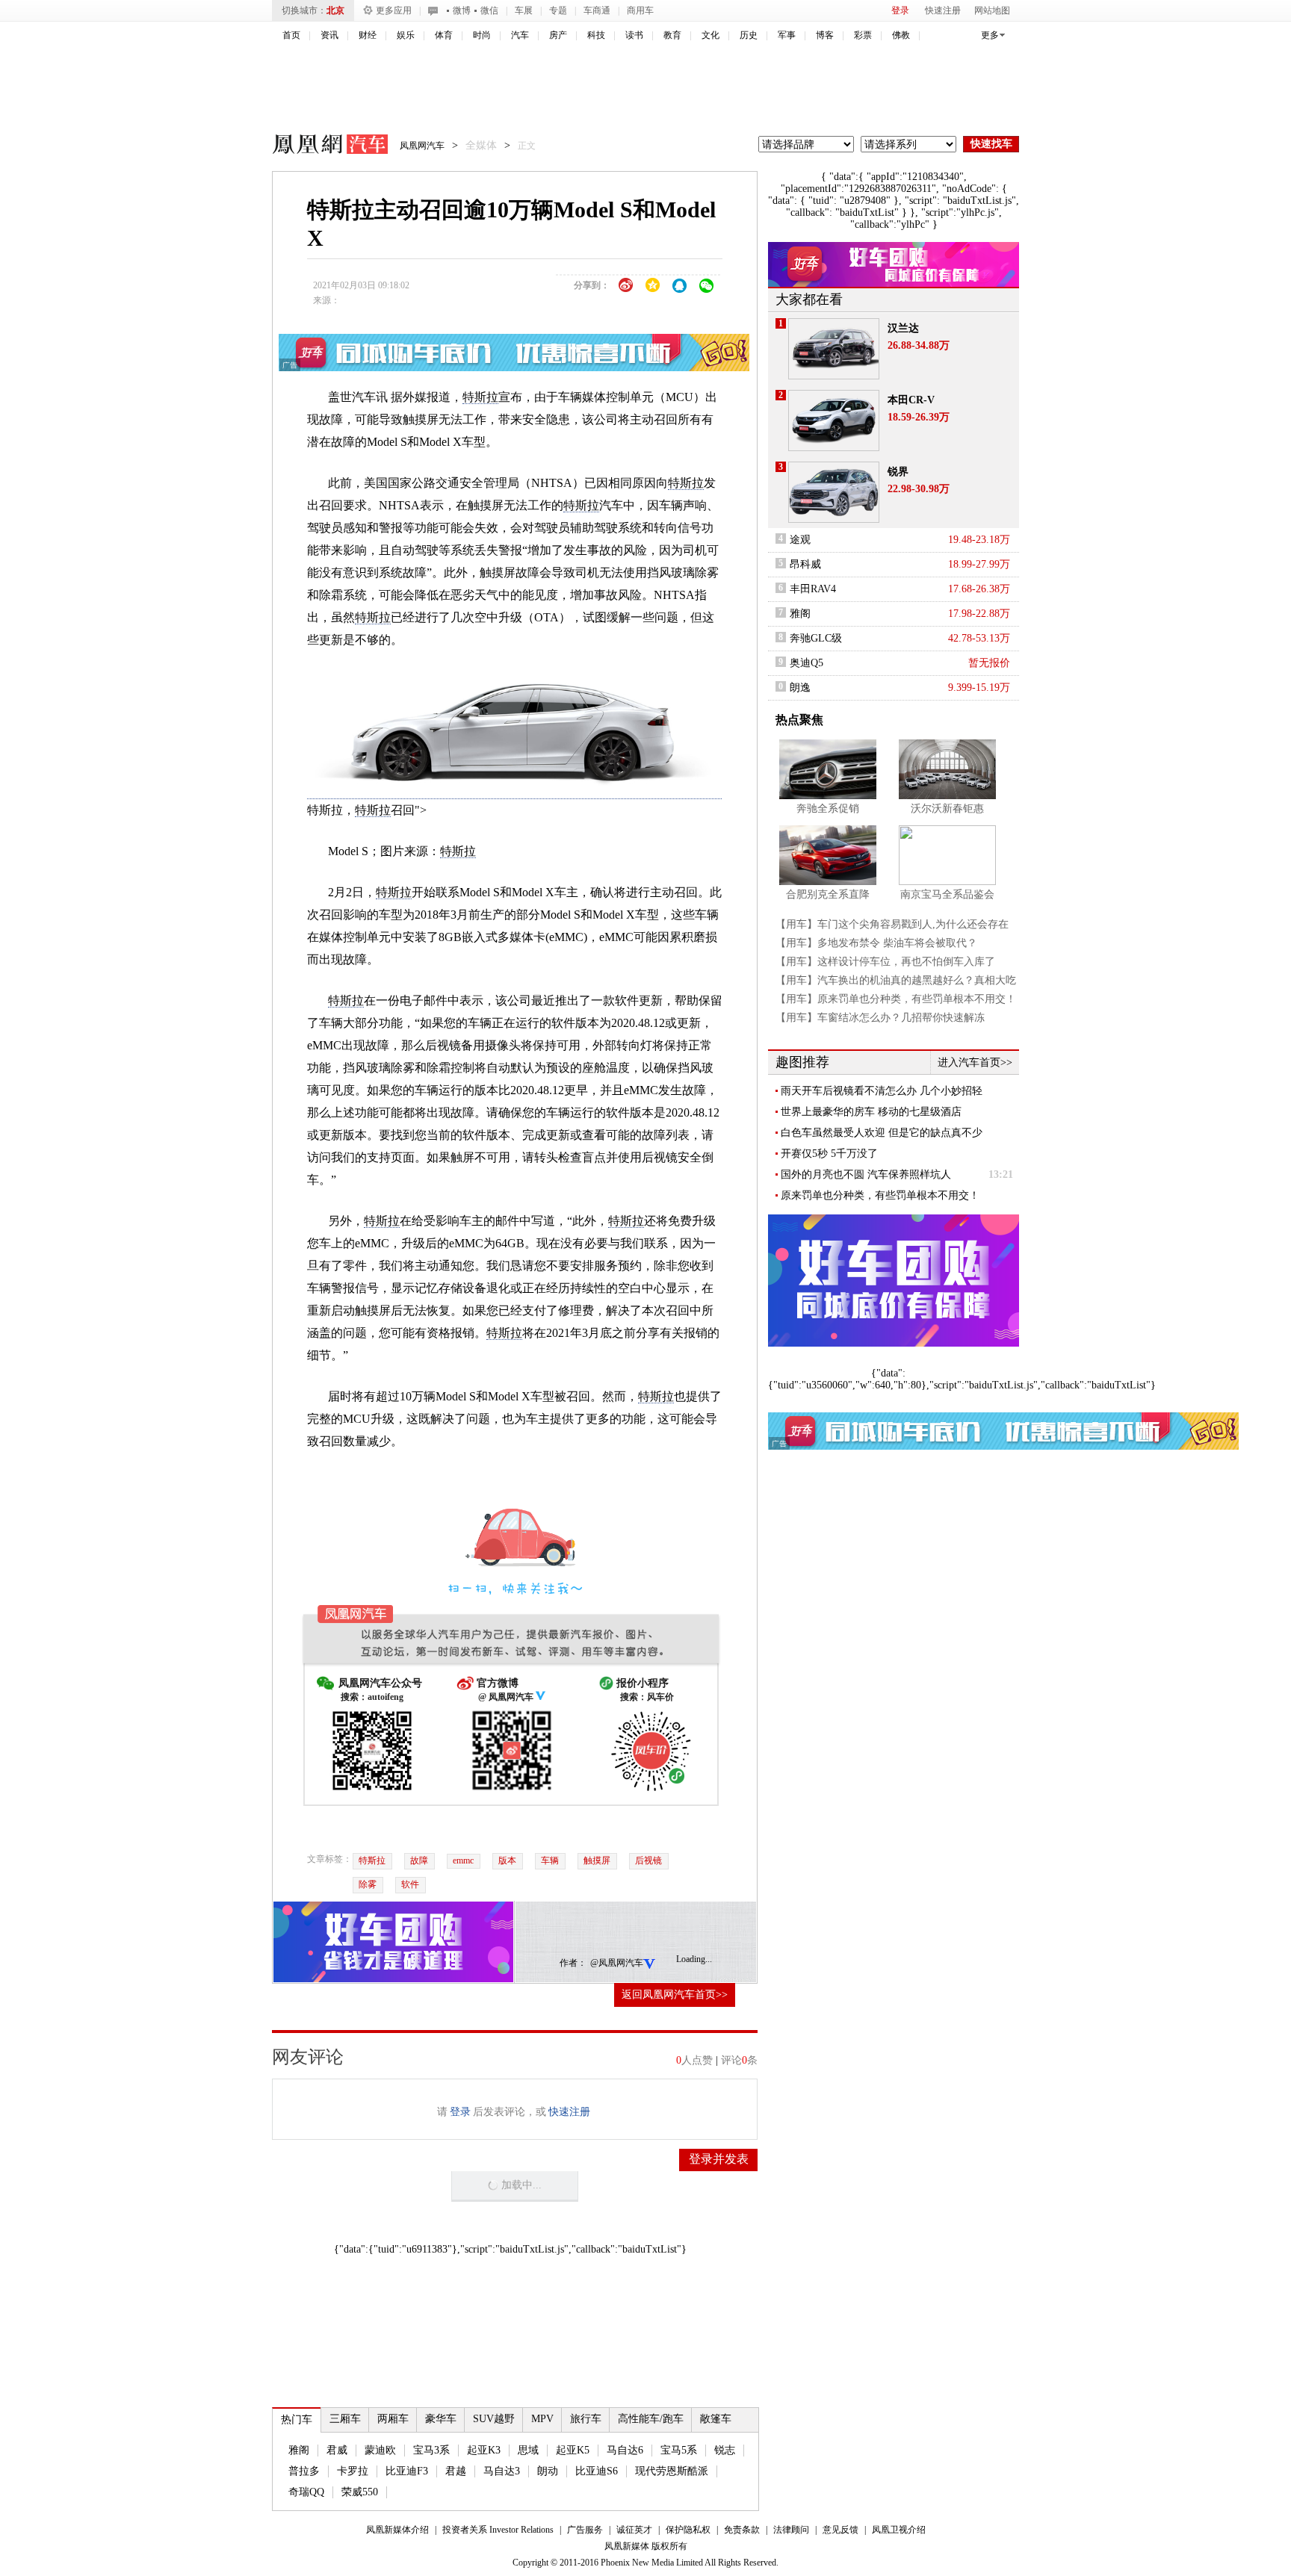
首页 (291, 35)
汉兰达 (903, 328)
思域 (528, 2450)
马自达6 (625, 2450)
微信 (489, 10)
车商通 (597, 10)
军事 (787, 35)
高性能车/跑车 (651, 2419)
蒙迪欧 (380, 2450)
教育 (672, 35)
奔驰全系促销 (828, 809)
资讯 (329, 35)
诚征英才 (634, 2530)
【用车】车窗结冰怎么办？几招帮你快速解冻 (880, 1018)
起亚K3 (484, 2450)
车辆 (550, 1860)
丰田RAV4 (813, 589)
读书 (634, 35)
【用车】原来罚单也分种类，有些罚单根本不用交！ (896, 999)
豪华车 (441, 2419)
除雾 (368, 1884)
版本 (507, 1860)
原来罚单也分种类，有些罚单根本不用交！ (880, 1195)
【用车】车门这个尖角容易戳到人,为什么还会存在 (892, 924)
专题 (558, 10)
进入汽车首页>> (975, 1062)
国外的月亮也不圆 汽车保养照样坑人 (866, 1174)
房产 (558, 35)
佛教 (901, 35)
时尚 (482, 35)
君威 (337, 2450)
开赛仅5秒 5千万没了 (829, 1154)
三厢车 (345, 2419)
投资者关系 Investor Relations (498, 2530)
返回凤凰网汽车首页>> (675, 1995)
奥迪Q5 (807, 663)
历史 (749, 35)
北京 (335, 10)
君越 (456, 2471)
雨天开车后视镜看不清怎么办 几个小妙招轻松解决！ (882, 1091)
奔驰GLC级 (816, 638)
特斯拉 (480, 397)
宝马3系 (431, 2450)
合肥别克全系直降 (828, 894)
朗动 (548, 2471)
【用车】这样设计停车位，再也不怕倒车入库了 (885, 962)
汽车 (520, 35)
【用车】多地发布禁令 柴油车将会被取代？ (876, 943)
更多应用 (394, 10)
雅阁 (299, 2450)
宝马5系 (679, 2450)
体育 (444, 35)
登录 (900, 10)
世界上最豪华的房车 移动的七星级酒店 (871, 1112)
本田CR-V (911, 400)
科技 (596, 35)
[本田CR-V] (834, 420)
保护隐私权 (688, 2530)
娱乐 (406, 35)
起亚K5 (573, 2450)
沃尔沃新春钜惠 (947, 809)
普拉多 (304, 2471)
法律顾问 (791, 2530)
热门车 (297, 2420)
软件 (410, 1884)
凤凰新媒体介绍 (397, 2530)
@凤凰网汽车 (617, 1963)
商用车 (640, 10)
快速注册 (943, 10)
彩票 (863, 35)
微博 (462, 10)
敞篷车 (716, 2419)
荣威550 (360, 2492)
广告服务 (585, 2530)
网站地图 (992, 10)
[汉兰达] (834, 349)
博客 (825, 35)
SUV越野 (494, 2419)
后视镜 (648, 1860)
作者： (573, 1963)
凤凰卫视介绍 (899, 2530)
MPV (542, 2419)
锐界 (898, 472)
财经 (368, 35)
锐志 (725, 2450)
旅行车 (586, 2419)
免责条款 (742, 2530)
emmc (463, 1860)
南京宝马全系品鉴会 (947, 894)
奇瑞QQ (306, 2492)
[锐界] (834, 492)
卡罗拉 (353, 2471)
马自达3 (502, 2471)
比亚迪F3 (407, 2471)
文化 (710, 35)
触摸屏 (597, 1860)
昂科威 (805, 564)
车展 (524, 10)
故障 (419, 1860)
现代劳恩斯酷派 (672, 2471)
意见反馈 (840, 2530)
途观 (800, 540)
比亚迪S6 (597, 2471)
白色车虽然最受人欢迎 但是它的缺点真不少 (882, 1133)
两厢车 (393, 2419)
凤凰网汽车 (320, 146)
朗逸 (800, 688)
